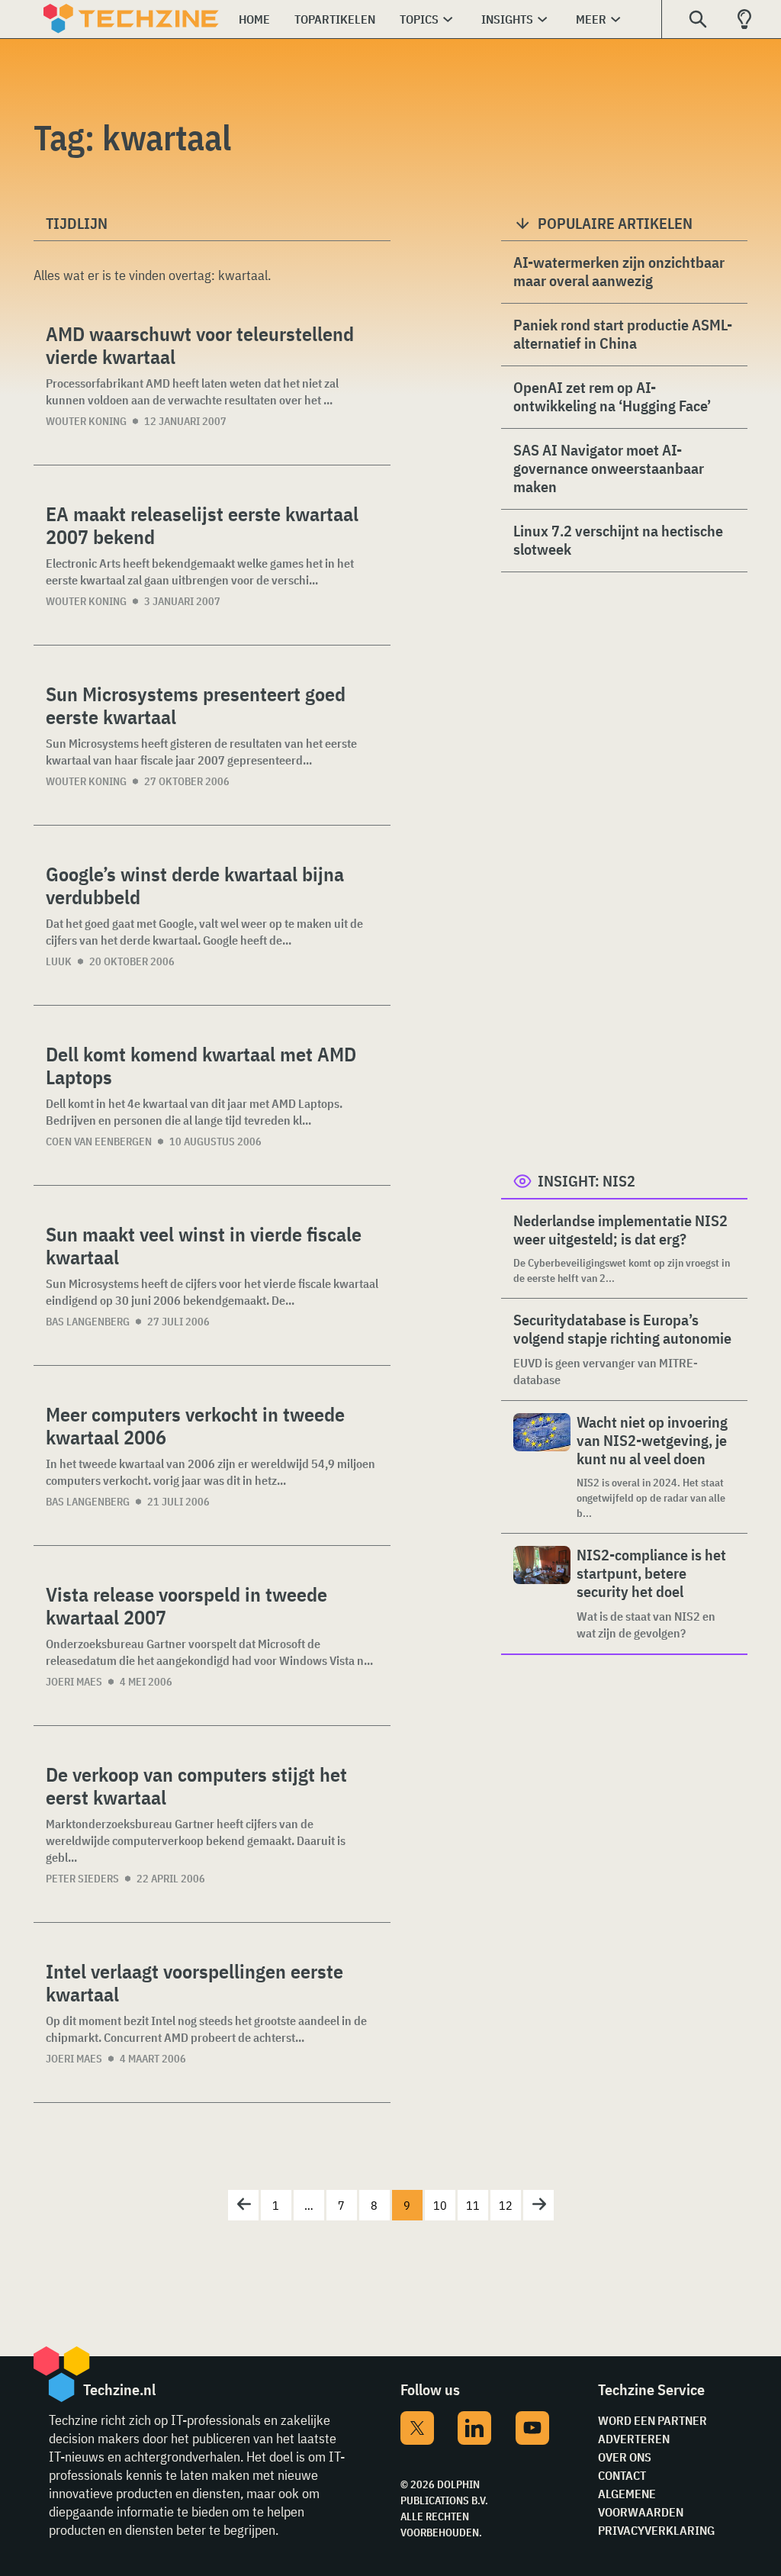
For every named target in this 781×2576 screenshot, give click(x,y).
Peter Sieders (82, 1879)
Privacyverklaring (656, 2530)
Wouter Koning (86, 421)
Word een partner (652, 2420)
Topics (419, 19)
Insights (507, 19)
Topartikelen (335, 19)
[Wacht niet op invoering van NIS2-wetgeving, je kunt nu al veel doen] (542, 1467)
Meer (591, 19)
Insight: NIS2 (587, 1181)
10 (440, 2205)
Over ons (625, 2457)
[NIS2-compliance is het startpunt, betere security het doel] (542, 1594)
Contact (622, 2475)
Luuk (59, 961)
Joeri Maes (74, 1682)
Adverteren (634, 2439)
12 (506, 2205)
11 (473, 2205)
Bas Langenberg (88, 1322)
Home (254, 19)
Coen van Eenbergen (99, 1141)
